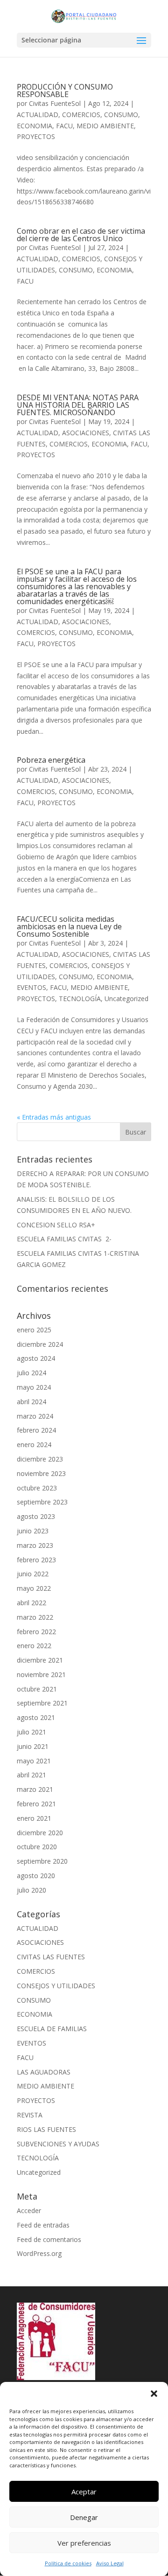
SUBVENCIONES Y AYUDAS (58, 2144)
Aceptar (84, 2492)
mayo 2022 (34, 1588)
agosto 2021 (36, 1717)
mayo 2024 (34, 1387)
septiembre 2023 (42, 1502)
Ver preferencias (84, 2543)
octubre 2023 (37, 1488)
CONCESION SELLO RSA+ (56, 1225)
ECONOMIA (35, 126)
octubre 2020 (37, 1847)
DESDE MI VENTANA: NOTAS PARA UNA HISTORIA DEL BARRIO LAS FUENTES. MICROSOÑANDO (78, 405)
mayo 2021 (34, 1761)
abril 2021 (31, 1775)
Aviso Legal (110, 2563)
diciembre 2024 (40, 1344)
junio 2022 (33, 1574)
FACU (64, 126)
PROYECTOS (36, 136)
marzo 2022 (35, 1617)
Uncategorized (126, 999)
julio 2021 (31, 1732)
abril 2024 (31, 1402)
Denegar (84, 2517)
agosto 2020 (36, 1876)
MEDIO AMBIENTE (105, 126)
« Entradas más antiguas (54, 1117)
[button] (154, 2394)
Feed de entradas (43, 2225)
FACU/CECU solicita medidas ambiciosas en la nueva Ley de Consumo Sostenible (69, 926)
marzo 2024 (35, 1416)
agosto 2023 (36, 1516)
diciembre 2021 (40, 1660)
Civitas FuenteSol (55, 103)
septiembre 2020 (42, 1861)
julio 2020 (31, 1890)
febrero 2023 (36, 1560)
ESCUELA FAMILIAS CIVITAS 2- (64, 1239)
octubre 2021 (37, 1689)
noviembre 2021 (41, 1674)
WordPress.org (39, 2253)
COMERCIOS (81, 115)
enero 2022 (34, 1646)
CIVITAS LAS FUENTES (51, 1957)
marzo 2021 (35, 1789)
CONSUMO (121, 115)
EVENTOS (31, 987)
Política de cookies (68, 2563)
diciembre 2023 (40, 1459)
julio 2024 (31, 1373)
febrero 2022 (36, 1632)
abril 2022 (31, 1603)
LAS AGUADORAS (44, 2072)
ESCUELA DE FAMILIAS (52, 2029)
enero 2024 (34, 1445)
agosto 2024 (36, 1358)
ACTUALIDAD (38, 115)
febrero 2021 (36, 1804)
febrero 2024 (36, 1430)
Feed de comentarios (49, 2239)
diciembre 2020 (40, 1833)
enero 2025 (34, 1330)
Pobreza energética (51, 760)
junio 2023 (33, 1531)
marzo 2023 (35, 1545)
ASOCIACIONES (86, 433)
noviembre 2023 (41, 1473)
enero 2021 (34, 1818)
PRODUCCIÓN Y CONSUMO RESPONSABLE (65, 91)
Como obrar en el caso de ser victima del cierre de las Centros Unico (81, 235)
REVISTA (30, 2115)
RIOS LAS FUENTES (46, 2129)
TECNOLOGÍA (80, 999)
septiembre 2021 (42, 1703)
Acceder (29, 2210)
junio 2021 (33, 1746)
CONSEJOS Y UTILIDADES (56, 1986)
